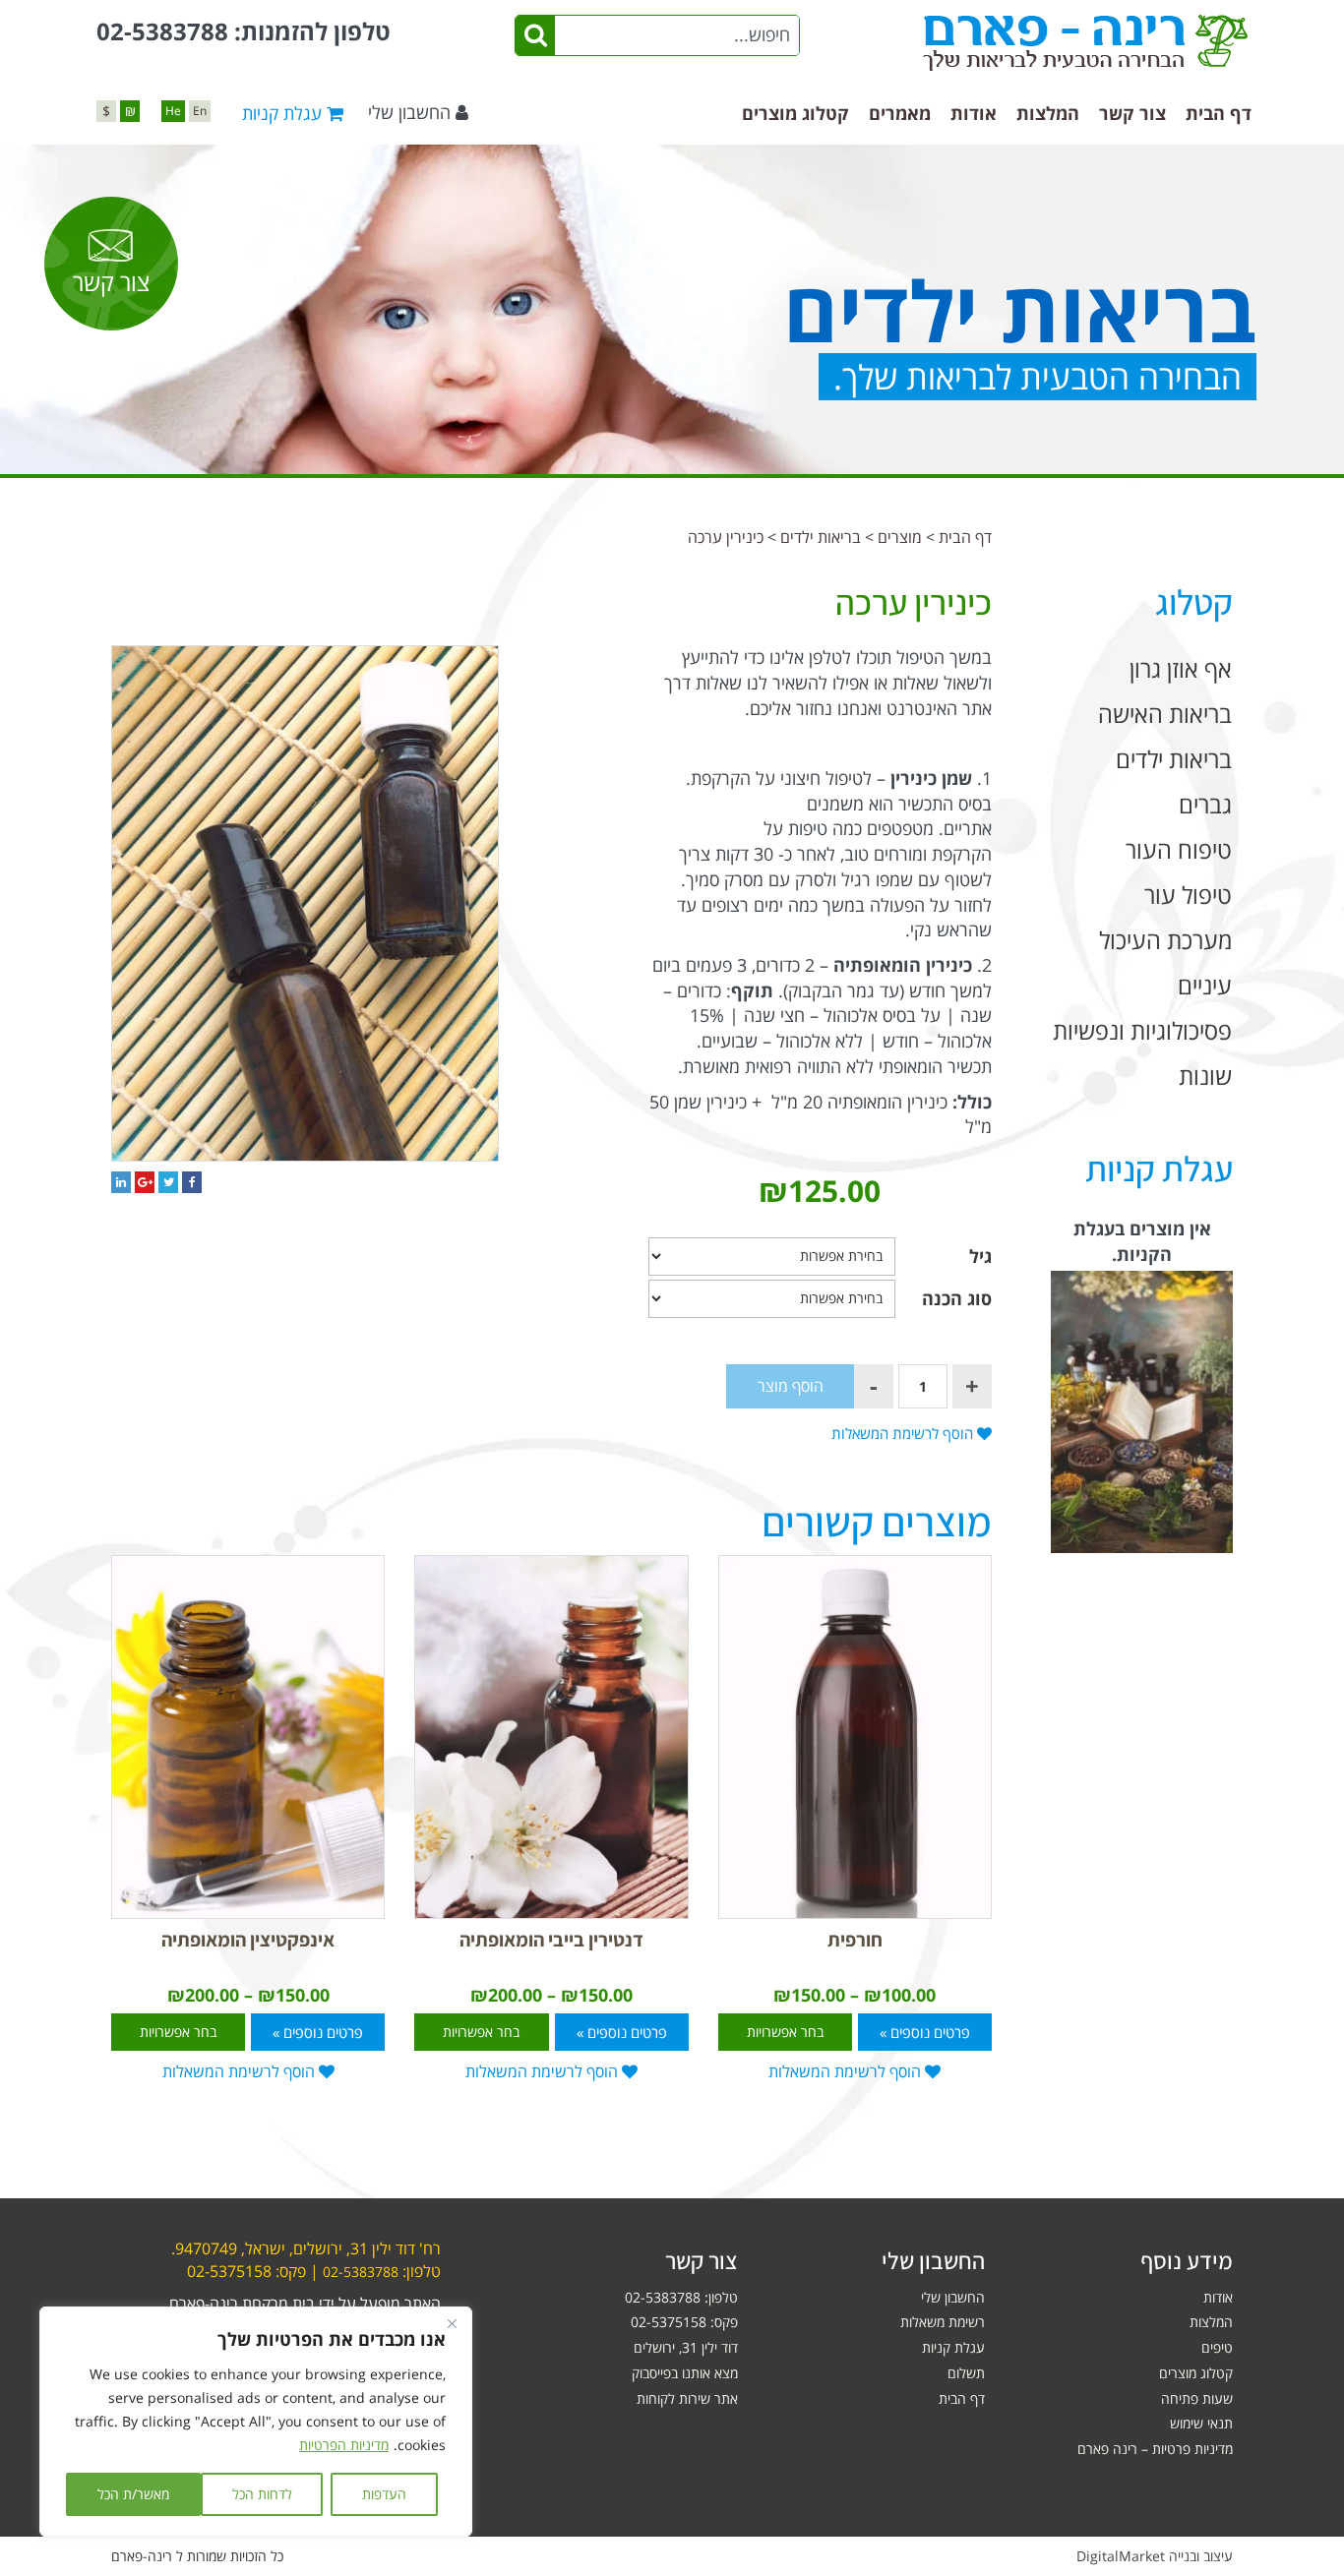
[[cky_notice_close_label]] (452, 2323)
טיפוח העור (1179, 849)
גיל (980, 1256)
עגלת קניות (953, 2347)
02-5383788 (162, 31)
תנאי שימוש (1201, 2423)
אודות (974, 113)
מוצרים (900, 537)
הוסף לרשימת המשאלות (904, 1433)
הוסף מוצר (791, 1386)
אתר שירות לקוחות (687, 2398)
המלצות (1048, 113)
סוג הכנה (957, 1298)
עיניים (1205, 985)
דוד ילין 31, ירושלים (686, 2347)
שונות (1205, 1076)
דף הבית (1219, 113)
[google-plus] (145, 1182)
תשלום (966, 2373)
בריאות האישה (1165, 714)
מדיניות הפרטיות (344, 2445)
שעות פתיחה (1197, 2398)
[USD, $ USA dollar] (106, 111)
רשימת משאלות (943, 2322)
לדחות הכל (262, 2494)
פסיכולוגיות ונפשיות (1142, 1030)
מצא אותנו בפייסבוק (685, 2373)
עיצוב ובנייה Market (1155, 2556)
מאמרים (900, 113)
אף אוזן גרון (1181, 668)
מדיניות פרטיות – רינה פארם (1155, 2449)
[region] (256, 2422)
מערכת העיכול (1165, 940)
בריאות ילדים (821, 537)
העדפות (384, 2494)
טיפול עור (1188, 895)
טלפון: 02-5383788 (681, 2297)
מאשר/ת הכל (133, 2494)
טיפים (1217, 2347)
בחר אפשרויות (785, 2032)
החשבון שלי (409, 112)
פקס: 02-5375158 (684, 2322)
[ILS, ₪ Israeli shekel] (130, 111)
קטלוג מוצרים (795, 113)
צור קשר (1132, 113)
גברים (1205, 804)
